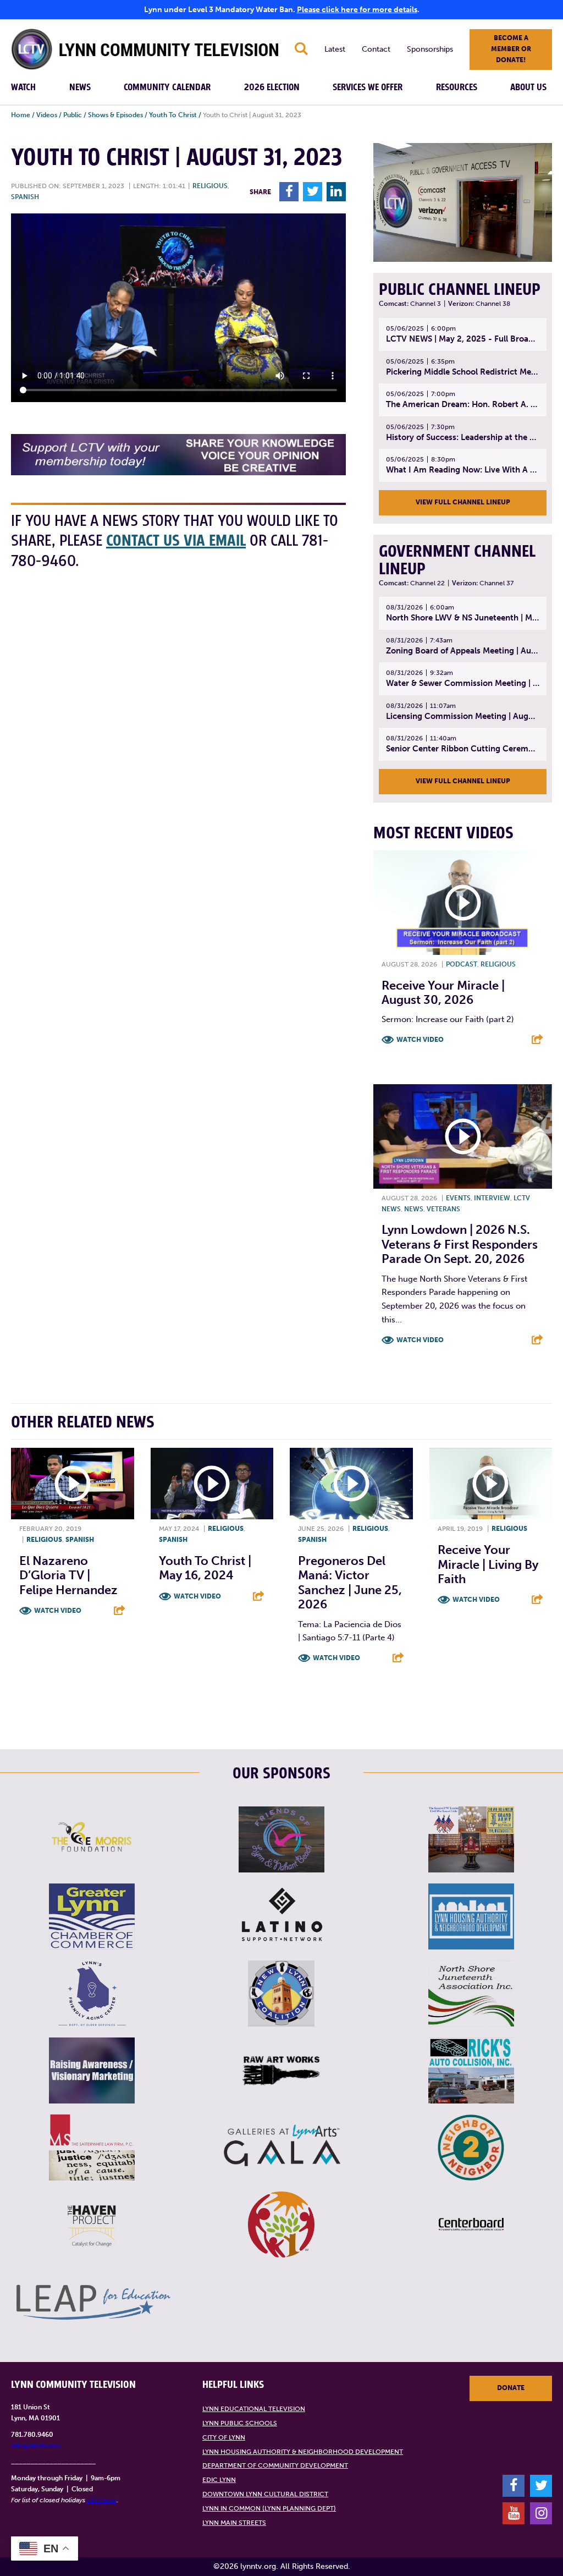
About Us (528, 87)
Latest (335, 49)
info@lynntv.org (35, 2446)
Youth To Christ (173, 115)
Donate (511, 2388)
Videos (47, 115)
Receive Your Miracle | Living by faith (488, 1564)
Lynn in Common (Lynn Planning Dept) (269, 2508)
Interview (492, 1198)
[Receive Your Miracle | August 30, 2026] (463, 903)
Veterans (443, 1209)
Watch (23, 87)
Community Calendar (167, 87)
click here (102, 2500)
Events (458, 1198)
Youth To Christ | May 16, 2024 (205, 1568)
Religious (210, 186)
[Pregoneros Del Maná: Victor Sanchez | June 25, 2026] (351, 1484)
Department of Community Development (275, 2465)
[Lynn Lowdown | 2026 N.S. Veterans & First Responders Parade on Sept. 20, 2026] (463, 1136)
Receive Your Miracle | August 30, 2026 (443, 993)
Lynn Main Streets (234, 2523)
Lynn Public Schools (240, 2423)
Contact (376, 49)
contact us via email (176, 541)
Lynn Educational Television (254, 2409)
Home (21, 115)
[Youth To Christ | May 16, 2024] (212, 1484)
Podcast (462, 964)
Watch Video (420, 1040)
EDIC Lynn (219, 2480)
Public (73, 115)
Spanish (25, 197)
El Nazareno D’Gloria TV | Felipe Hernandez (68, 1575)
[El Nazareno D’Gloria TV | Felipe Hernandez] (73, 1484)
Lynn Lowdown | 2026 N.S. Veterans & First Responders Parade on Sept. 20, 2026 (460, 1244)
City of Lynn (224, 2437)
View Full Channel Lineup (463, 502)
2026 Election (272, 87)
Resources (457, 87)
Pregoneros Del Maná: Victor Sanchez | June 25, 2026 (350, 1583)
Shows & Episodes (115, 115)
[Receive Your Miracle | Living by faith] (491, 1484)
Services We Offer (368, 87)
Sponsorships (430, 49)
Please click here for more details (357, 10)
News (80, 87)
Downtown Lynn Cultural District (265, 2494)
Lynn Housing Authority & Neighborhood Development (303, 2452)
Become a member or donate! (511, 49)
